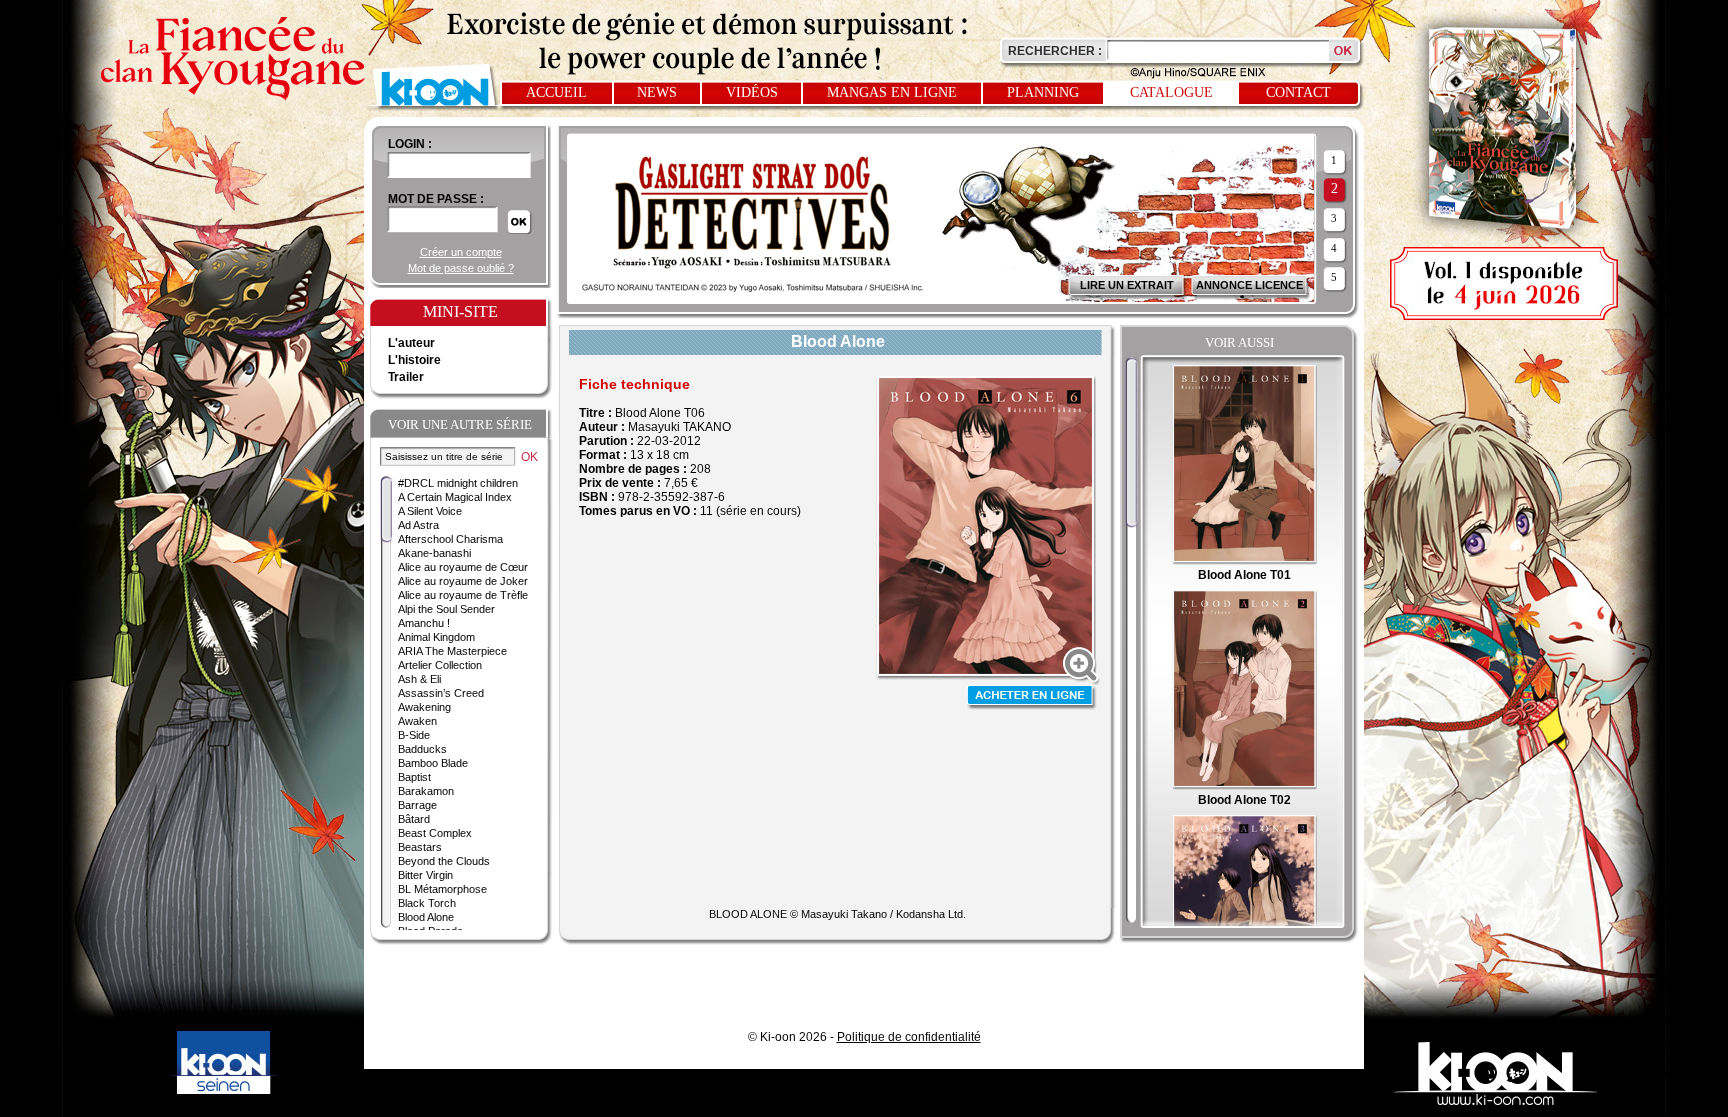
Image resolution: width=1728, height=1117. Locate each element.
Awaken (417, 721)
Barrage (417, 805)
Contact (1298, 92)
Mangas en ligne (892, 92)
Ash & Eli (419, 679)
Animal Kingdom (436, 637)
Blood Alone (426, 917)
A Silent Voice (430, 511)
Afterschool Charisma (450, 539)
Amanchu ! (424, 623)
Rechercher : (1055, 51)
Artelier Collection (440, 665)
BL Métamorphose (442, 889)
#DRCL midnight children (458, 483)
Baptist (414, 777)
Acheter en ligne (1032, 697)
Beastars (420, 847)
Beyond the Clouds (444, 861)
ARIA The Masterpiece (452, 651)
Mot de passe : (436, 199)
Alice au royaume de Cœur (463, 567)
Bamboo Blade (433, 763)
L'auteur (411, 343)
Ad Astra (418, 525)
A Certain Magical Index (455, 497)
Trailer (406, 377)
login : (410, 144)
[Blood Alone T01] (1244, 561)
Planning (1043, 92)
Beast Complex (435, 833)
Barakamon (426, 791)
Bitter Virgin (425, 875)
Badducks (422, 749)
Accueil (556, 92)
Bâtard (414, 819)
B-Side (414, 735)
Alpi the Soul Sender (446, 609)
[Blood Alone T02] (1244, 786)
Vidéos (752, 92)
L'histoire (414, 360)
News (657, 92)
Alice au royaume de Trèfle (463, 595)
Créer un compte (461, 252)
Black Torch (427, 903)
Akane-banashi (434, 553)
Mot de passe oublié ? (461, 268)
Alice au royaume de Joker (463, 581)
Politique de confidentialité (909, 1037)
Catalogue (1171, 92)
